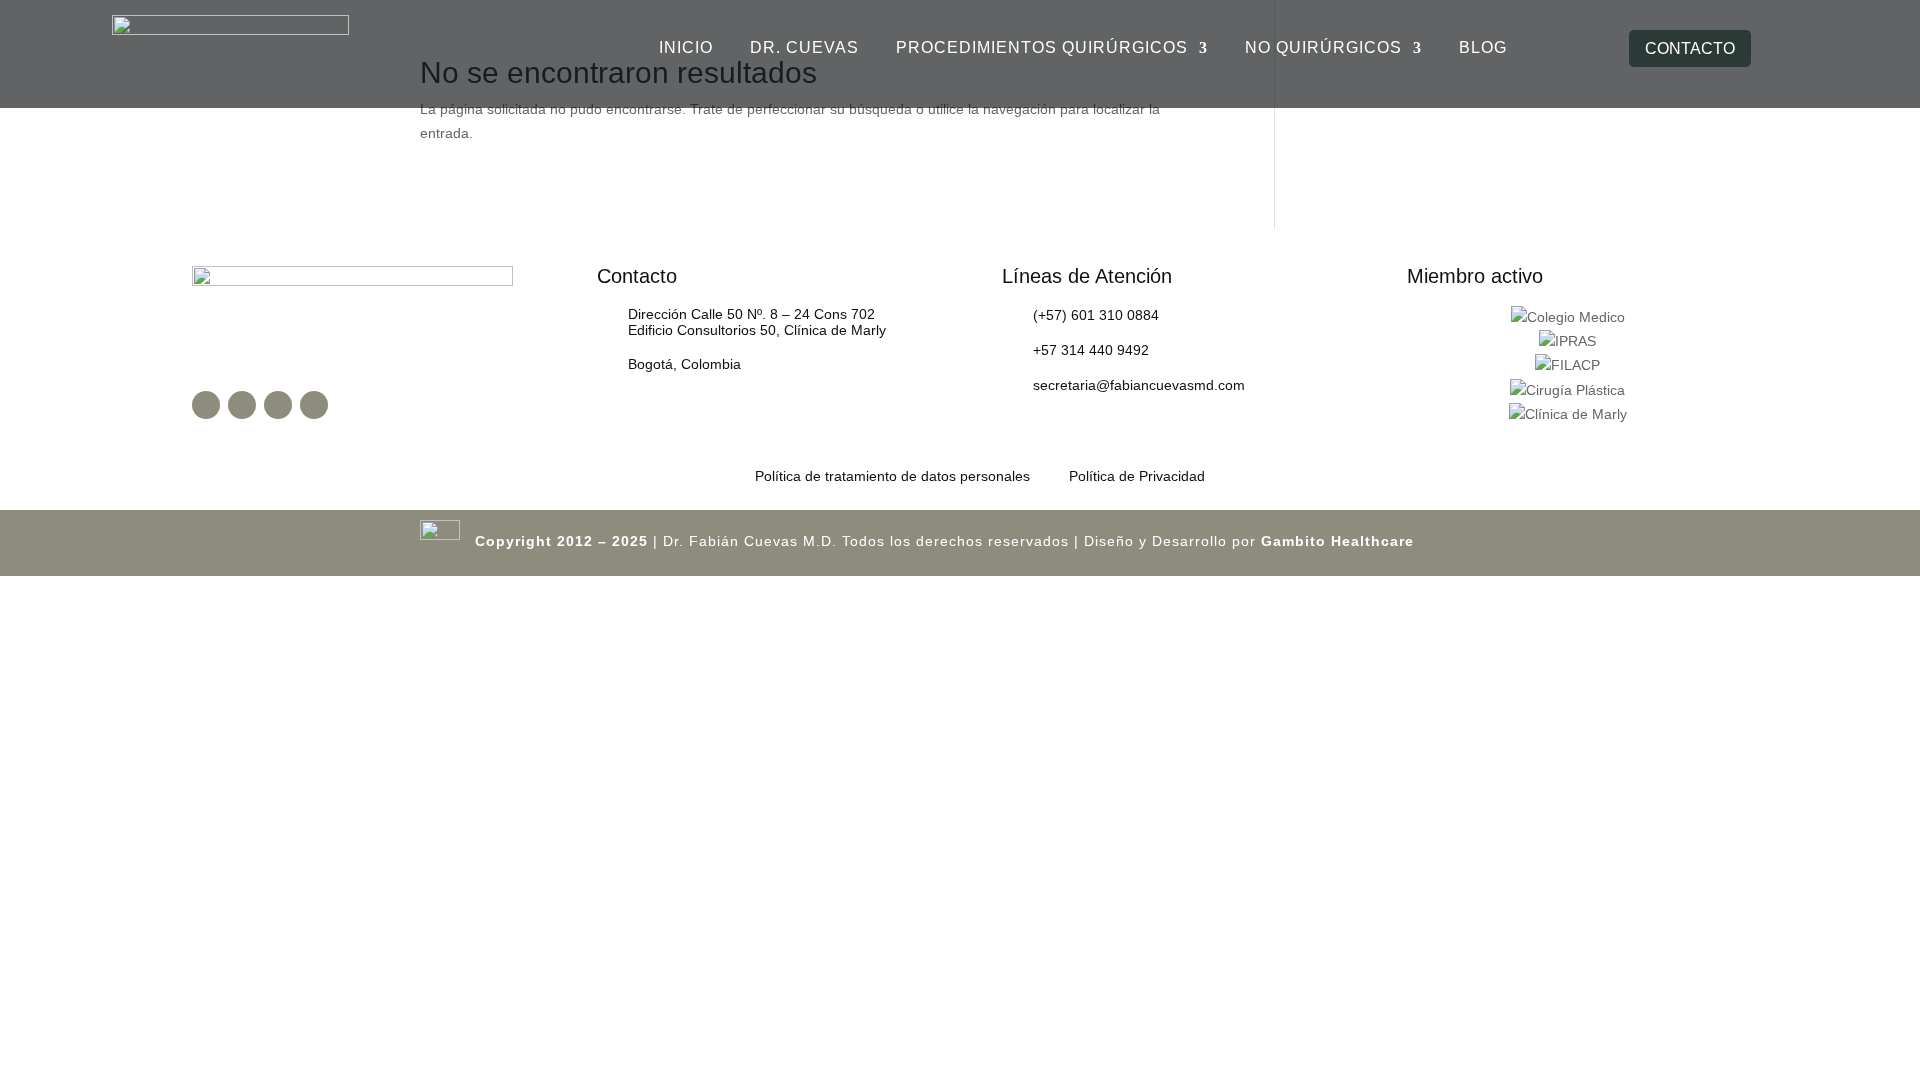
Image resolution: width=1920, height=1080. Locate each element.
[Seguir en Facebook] (206, 405)
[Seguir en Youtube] (278, 405)
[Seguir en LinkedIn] (314, 405)
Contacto (1690, 48)
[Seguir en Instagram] (242, 405)
